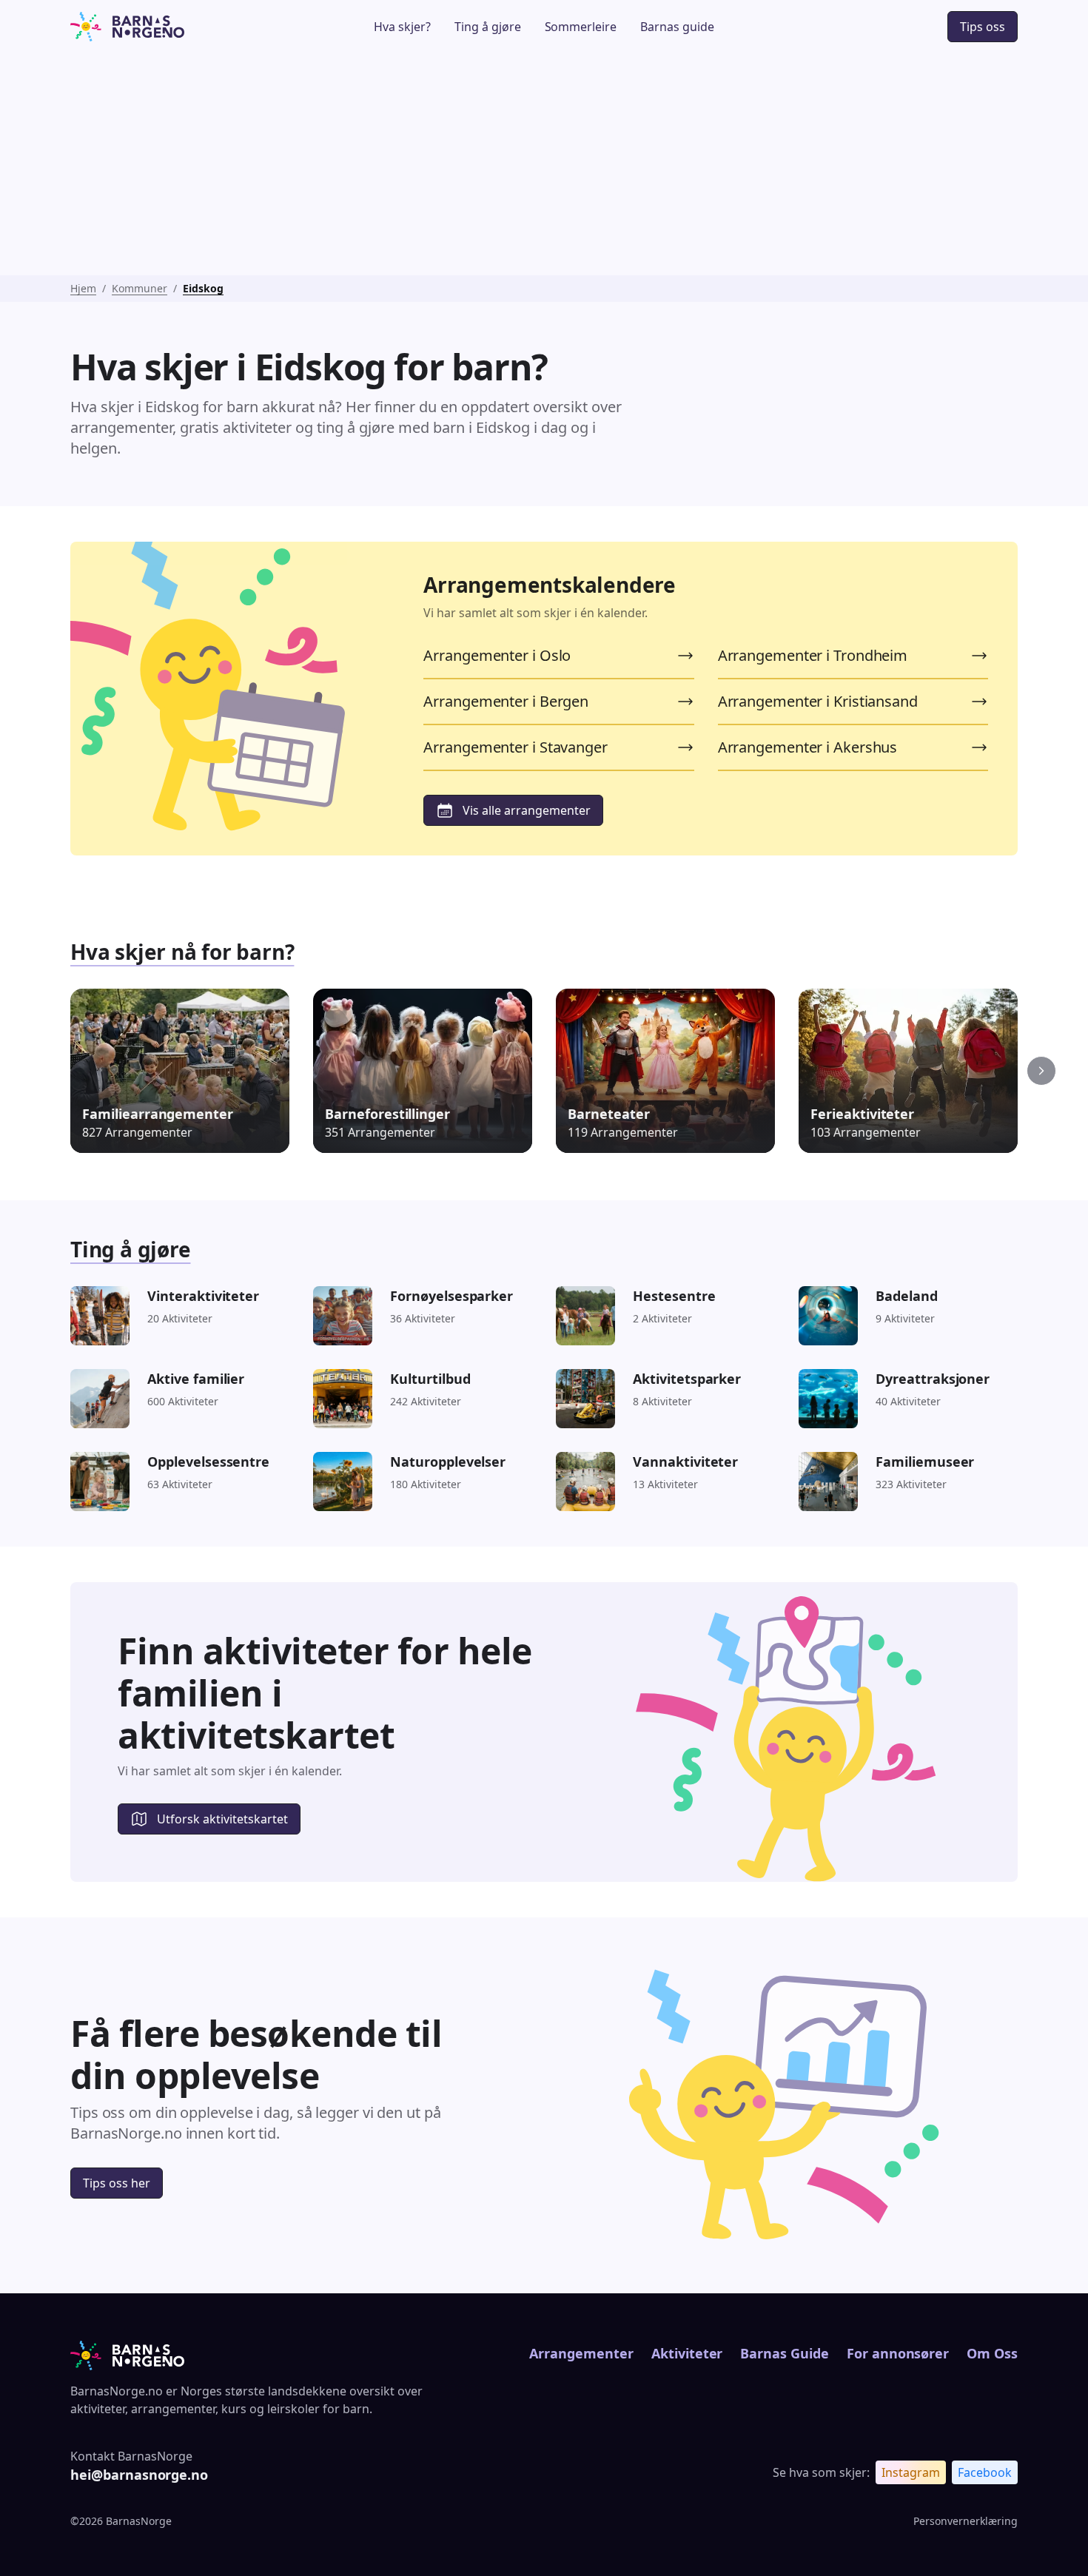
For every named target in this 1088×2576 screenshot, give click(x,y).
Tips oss (983, 27)
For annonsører (898, 2353)
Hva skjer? (402, 27)
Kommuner (140, 288)
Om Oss (992, 2353)
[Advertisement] (544, 164)
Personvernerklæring (966, 2521)
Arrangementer (581, 2353)
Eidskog (203, 288)
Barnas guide (677, 27)
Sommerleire (581, 27)
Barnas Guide (784, 2353)
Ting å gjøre (488, 27)
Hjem (83, 288)
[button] (1041, 1071)
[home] (169, 27)
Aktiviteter (687, 2353)
